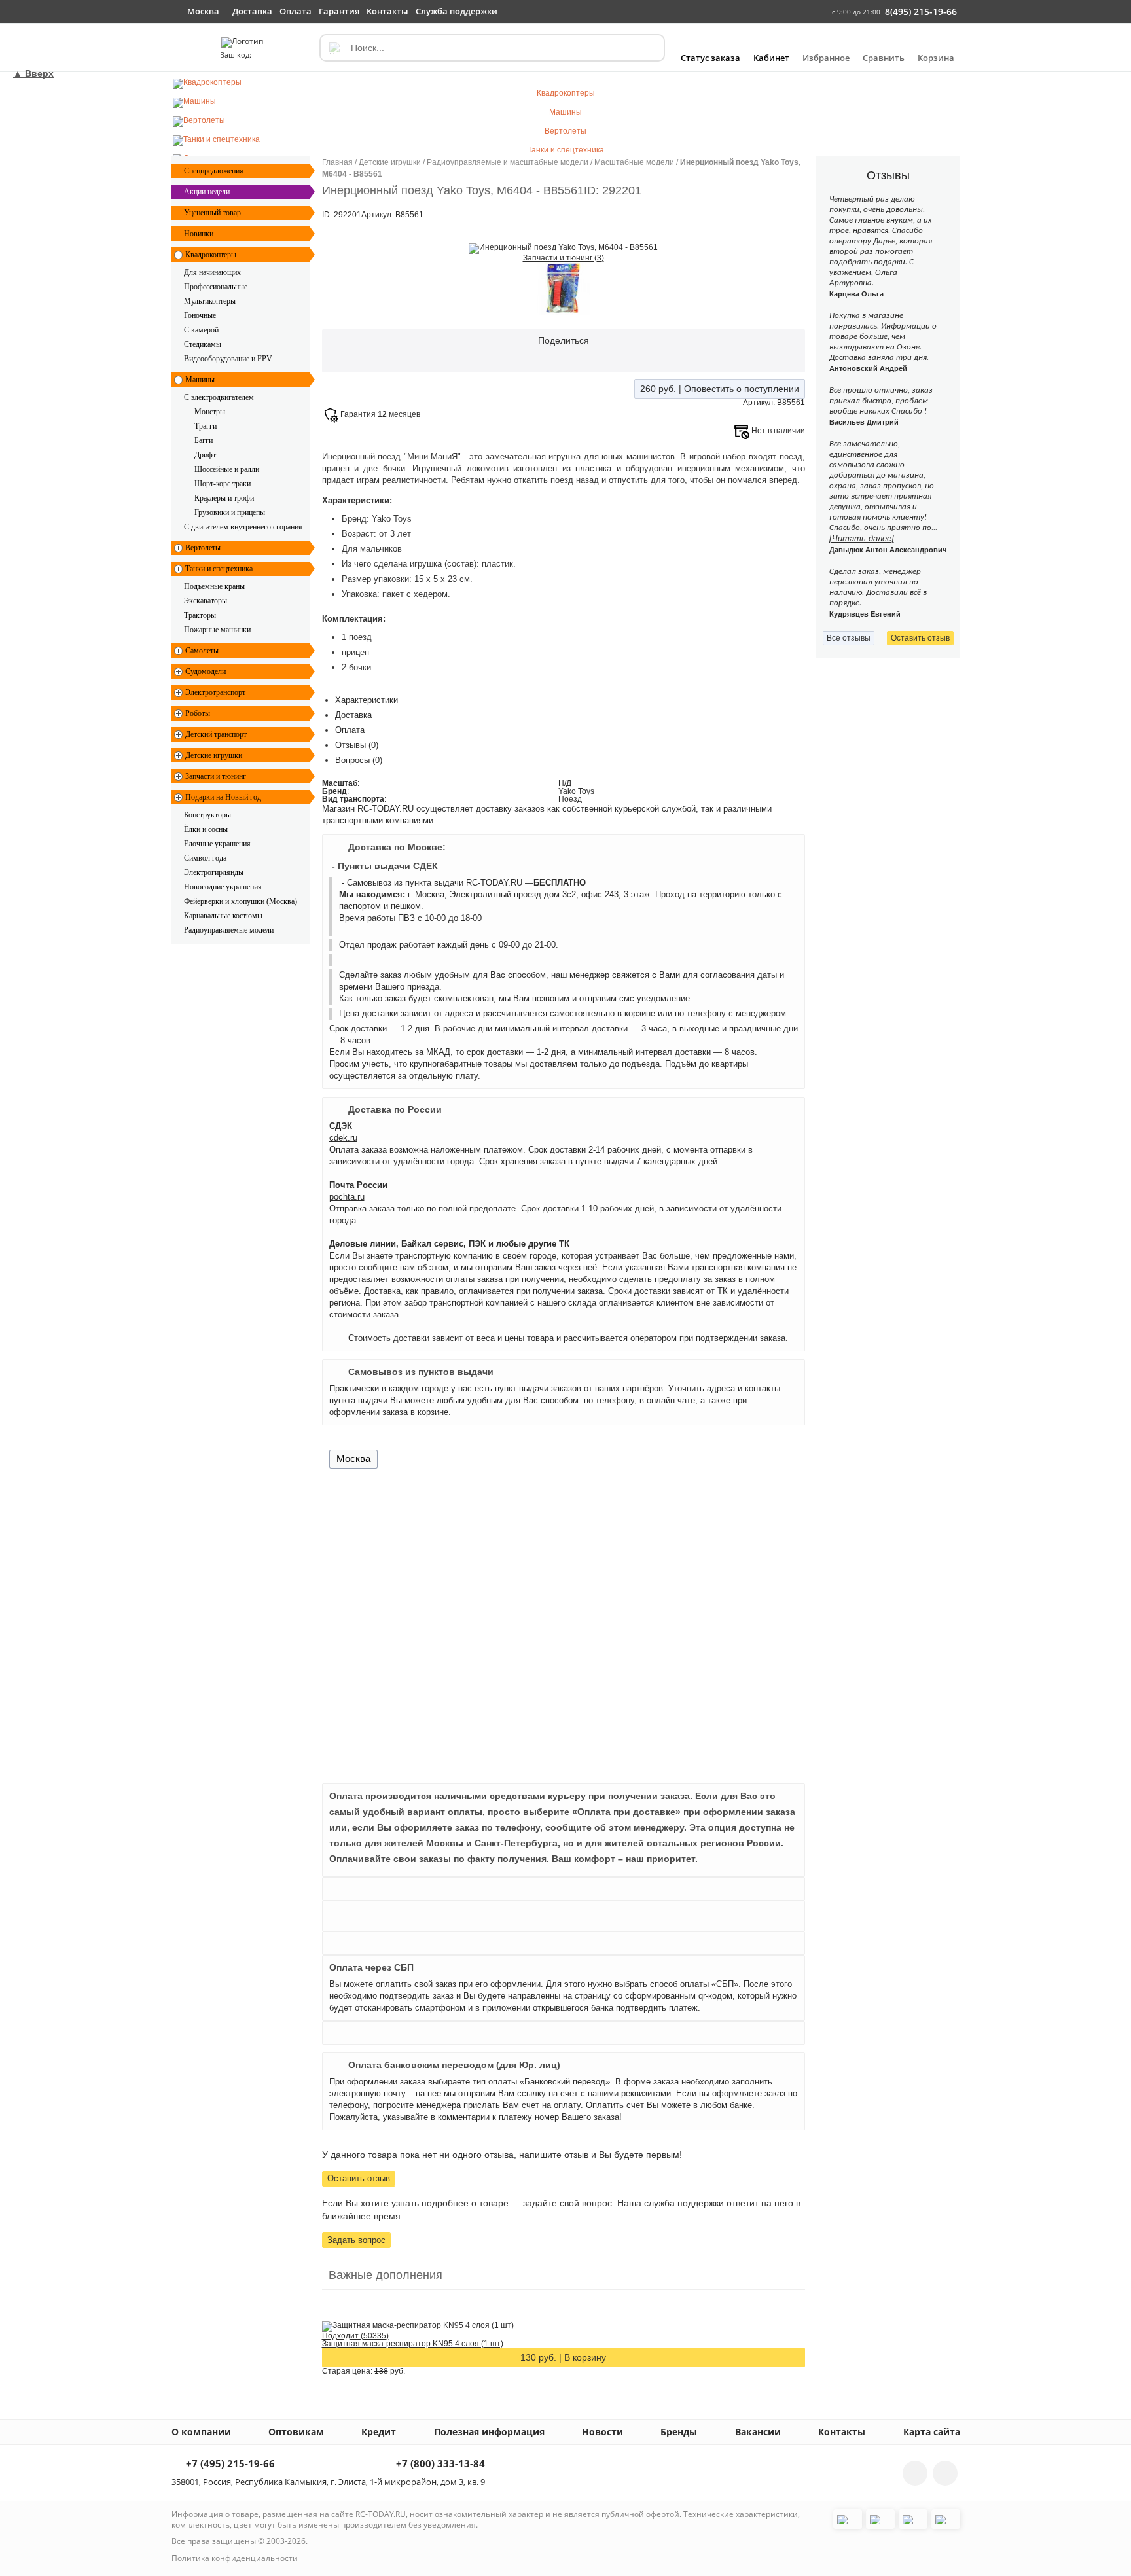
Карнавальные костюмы (223, 916)
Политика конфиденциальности (235, 2558)
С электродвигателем (219, 397)
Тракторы (200, 615)
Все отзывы (849, 638)
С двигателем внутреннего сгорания (243, 527)
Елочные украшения (217, 844)
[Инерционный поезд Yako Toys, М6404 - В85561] (563, 248)
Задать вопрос (356, 2240)
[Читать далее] (862, 538)
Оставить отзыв (359, 2178)
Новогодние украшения (223, 887)
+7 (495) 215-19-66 (229, 2464)
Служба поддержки (457, 11)
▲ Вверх (33, 73)
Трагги (206, 426)
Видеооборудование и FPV (228, 359)
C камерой (201, 330)
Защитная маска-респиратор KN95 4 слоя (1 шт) (413, 2344)
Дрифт (205, 455)
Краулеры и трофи (224, 498)
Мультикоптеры (210, 301)
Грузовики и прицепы (230, 512)
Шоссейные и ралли (227, 469)
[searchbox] (492, 48)
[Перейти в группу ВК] (915, 2473)
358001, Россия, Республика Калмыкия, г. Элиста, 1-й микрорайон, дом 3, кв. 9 (328, 2482)
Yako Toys (576, 791)
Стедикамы (203, 344)
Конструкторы (207, 815)
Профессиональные (216, 287)
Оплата (350, 730)
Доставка (353, 715)
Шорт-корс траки (223, 484)
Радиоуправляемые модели (229, 930)
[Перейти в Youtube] (945, 2473)
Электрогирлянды (214, 872)
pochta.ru (347, 1197)
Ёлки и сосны (206, 829)
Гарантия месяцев (380, 414)
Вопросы (359, 760)
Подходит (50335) (355, 2336)
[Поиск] (334, 48)
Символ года (205, 858)
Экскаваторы (206, 601)
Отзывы (357, 745)
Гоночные (200, 315)
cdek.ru (343, 1138)
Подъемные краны (214, 586)
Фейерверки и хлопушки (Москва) (241, 901)
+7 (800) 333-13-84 (439, 2464)
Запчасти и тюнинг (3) (564, 258)
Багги (204, 440)
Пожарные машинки (217, 630)
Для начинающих (212, 272)
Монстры (210, 412)
